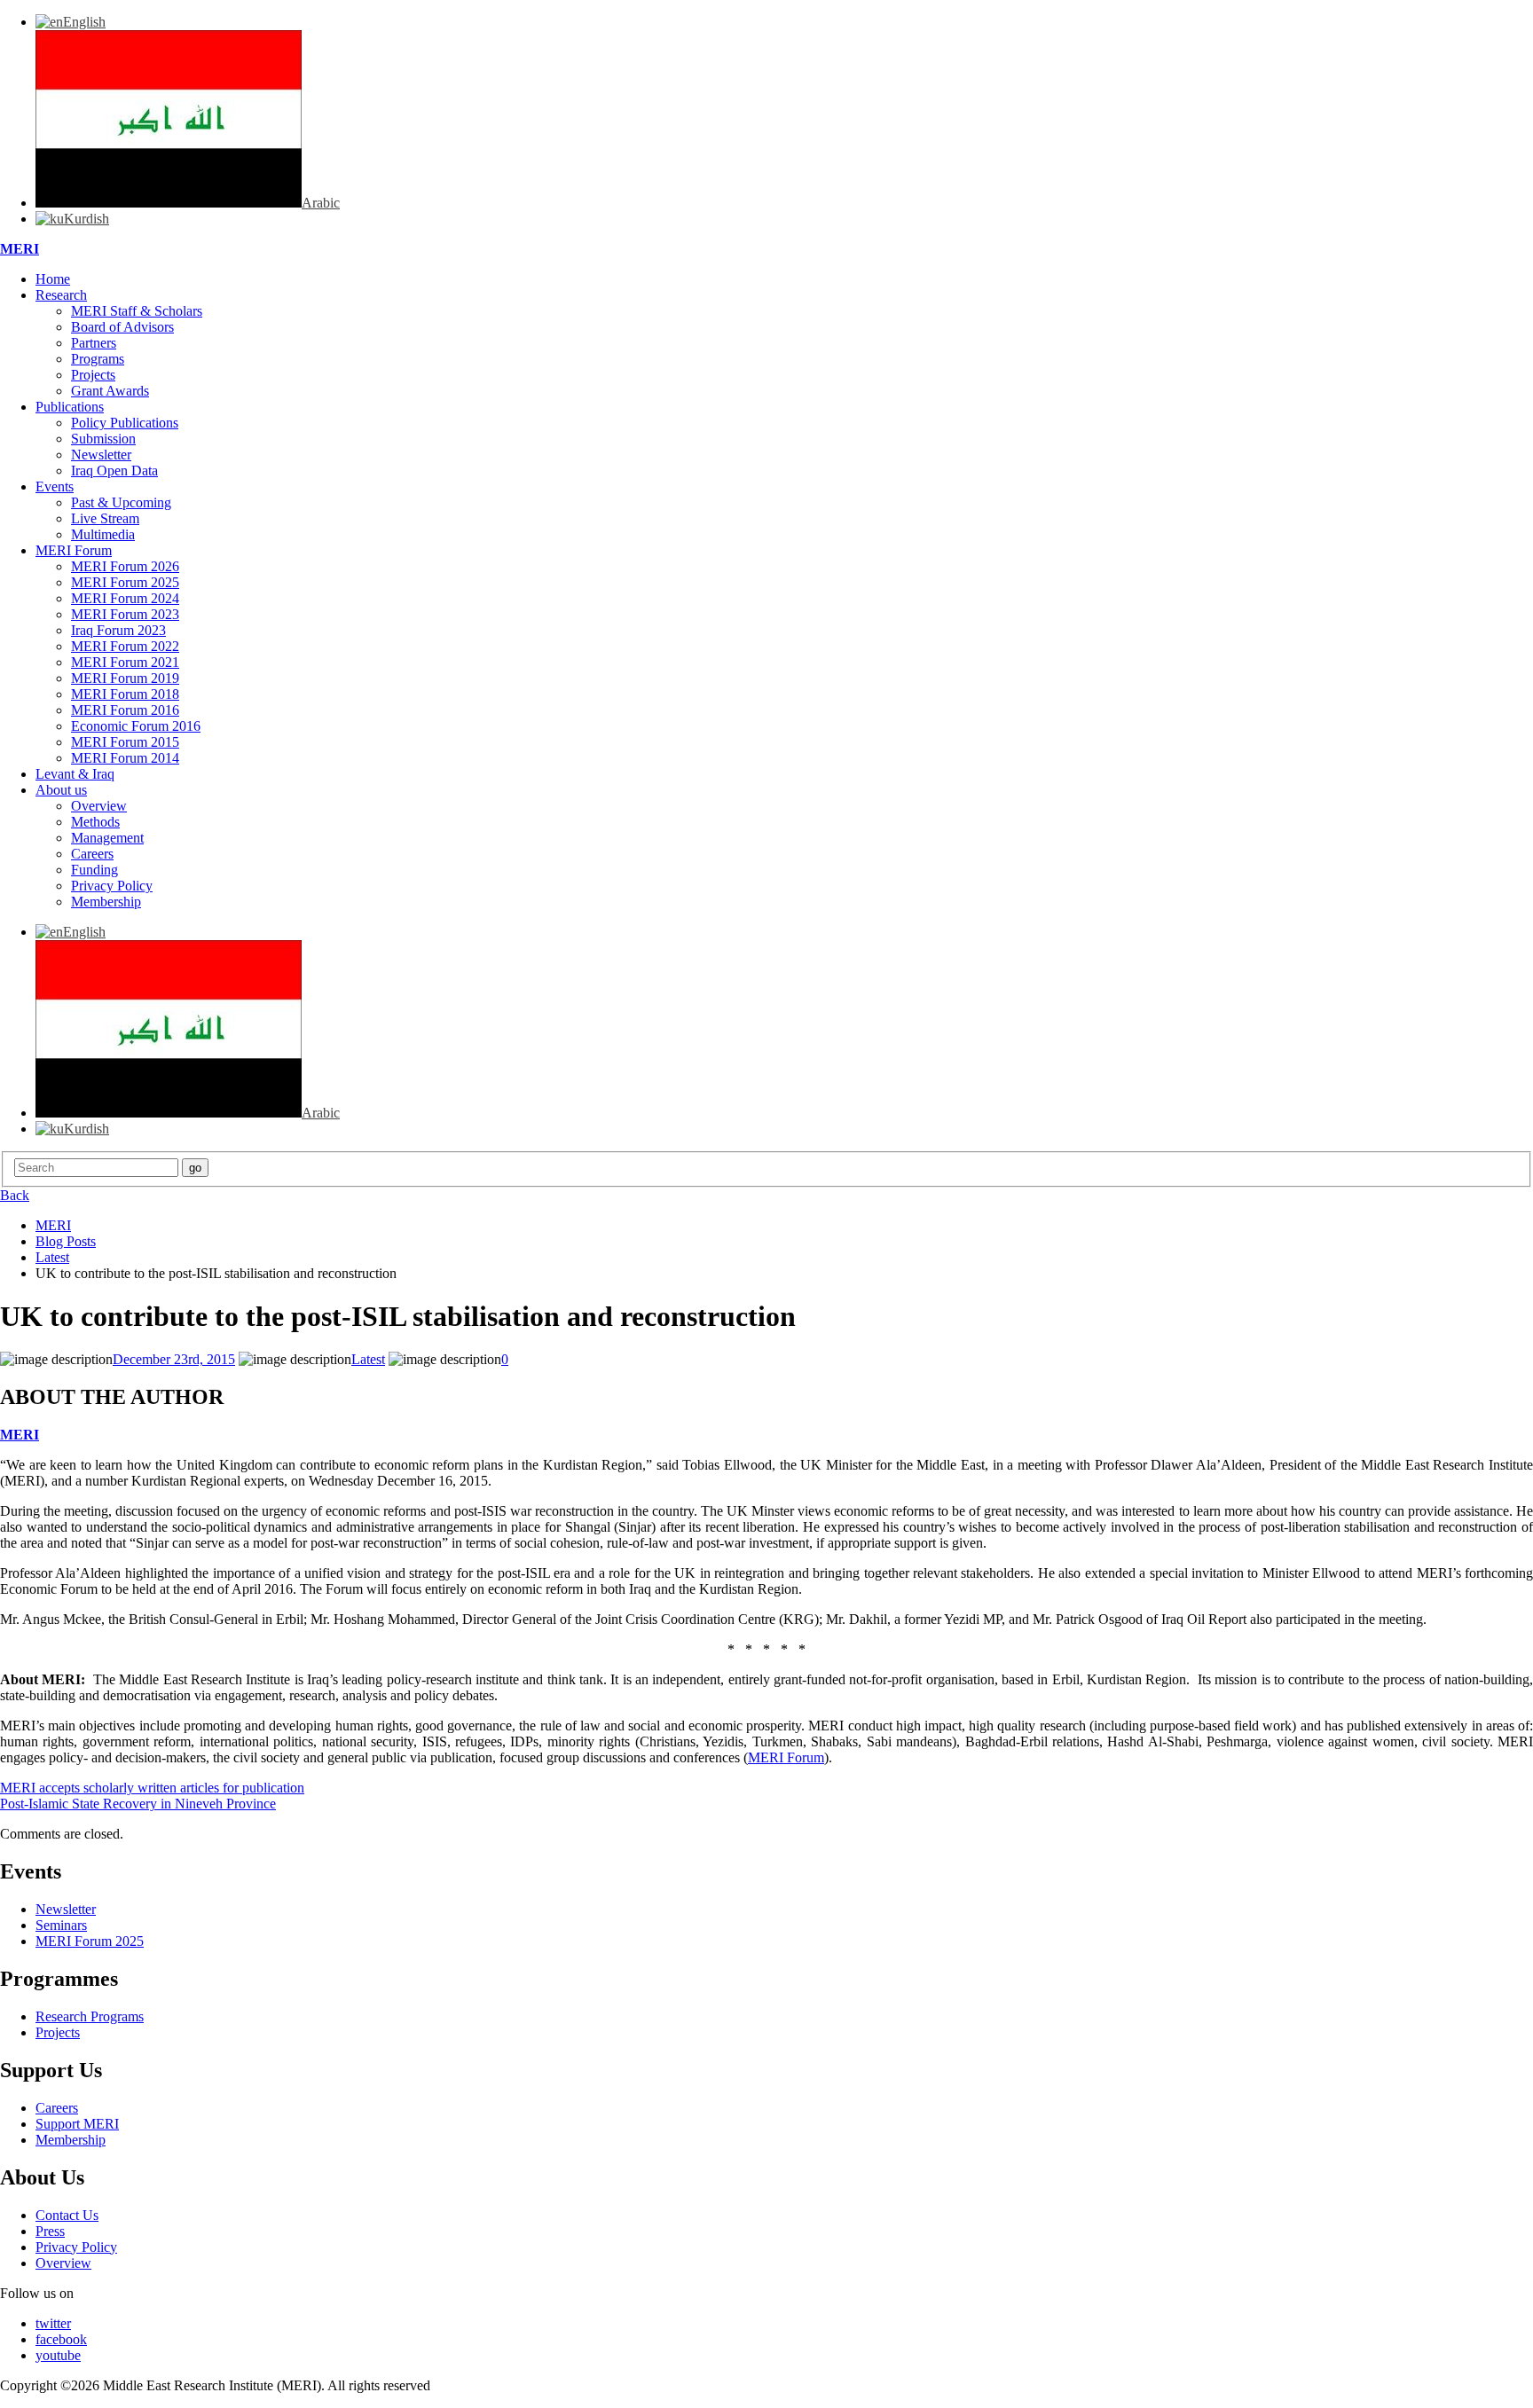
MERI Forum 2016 (125, 710)
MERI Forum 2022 (125, 646)
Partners (94, 343)
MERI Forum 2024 (125, 598)
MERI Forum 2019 (125, 678)
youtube (58, 2355)
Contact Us (67, 2215)
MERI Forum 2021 (125, 662)
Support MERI (77, 2124)
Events (55, 486)
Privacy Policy (112, 886)
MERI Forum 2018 (125, 694)
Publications (70, 407)
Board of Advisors (122, 327)
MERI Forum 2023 (125, 614)
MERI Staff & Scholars (137, 311)
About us (61, 790)
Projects (93, 375)
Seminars (61, 1925)
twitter (53, 2323)
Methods (95, 822)
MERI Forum (74, 550)
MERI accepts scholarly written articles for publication (152, 1788)
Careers (92, 854)
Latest (368, 1359)
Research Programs (90, 2016)
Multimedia (103, 534)
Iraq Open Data (114, 471)
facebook (61, 2339)
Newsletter (101, 455)
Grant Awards (110, 391)
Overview (99, 806)
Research (61, 295)
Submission (103, 439)
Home (53, 279)
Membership (106, 902)
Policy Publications (125, 423)
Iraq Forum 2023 (118, 630)
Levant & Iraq (75, 774)
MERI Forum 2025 (125, 582)
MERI (20, 249)
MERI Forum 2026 (125, 566)
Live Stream (105, 518)
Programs (98, 359)
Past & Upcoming (121, 502)
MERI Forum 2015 (125, 742)
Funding (94, 870)
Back (15, 1195)
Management (107, 838)
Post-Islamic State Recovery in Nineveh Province (138, 1804)
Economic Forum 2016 (136, 726)
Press (50, 2231)
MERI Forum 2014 (125, 758)
